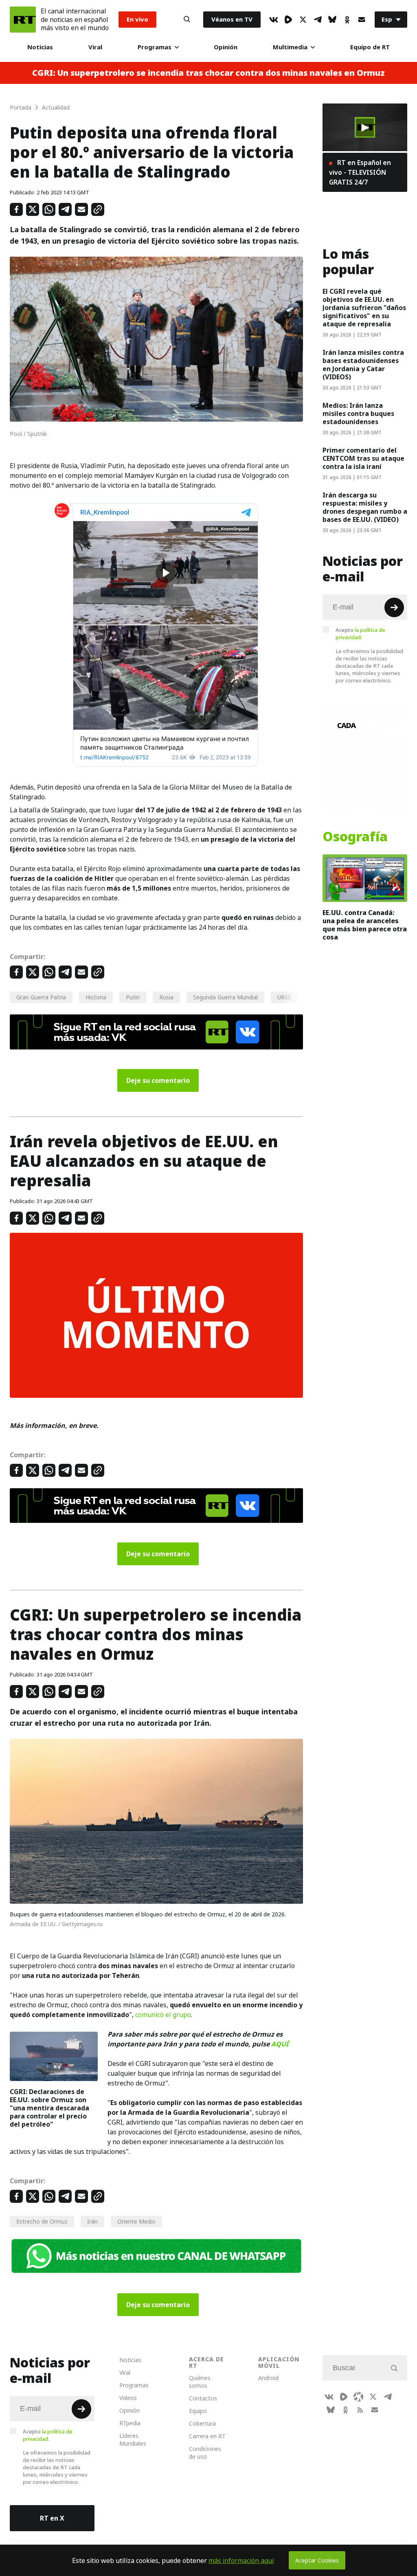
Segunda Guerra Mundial (225, 997)
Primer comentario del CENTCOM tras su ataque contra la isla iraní (363, 458)
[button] (365, 128)
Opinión (226, 47)
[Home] (23, 20)
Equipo (198, 2411)
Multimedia (290, 47)
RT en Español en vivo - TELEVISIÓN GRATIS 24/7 (360, 172)
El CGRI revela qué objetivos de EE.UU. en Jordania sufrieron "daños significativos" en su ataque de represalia (364, 308)
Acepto (360, 634)
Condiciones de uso (205, 2453)
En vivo (137, 19)
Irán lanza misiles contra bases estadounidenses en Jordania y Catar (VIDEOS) (363, 365)
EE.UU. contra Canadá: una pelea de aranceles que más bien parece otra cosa (365, 925)
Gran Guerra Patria (41, 997)
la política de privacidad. (360, 634)
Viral (95, 47)
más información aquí (241, 2561)
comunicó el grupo (163, 2015)
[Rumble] (288, 20)
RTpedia (130, 2423)
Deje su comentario (158, 1080)
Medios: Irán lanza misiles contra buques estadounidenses (358, 414)
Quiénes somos (200, 2382)
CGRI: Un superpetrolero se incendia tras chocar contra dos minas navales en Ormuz (208, 73)
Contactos (203, 2398)
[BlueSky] (332, 20)
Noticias (40, 47)
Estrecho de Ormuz (42, 2221)
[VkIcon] (274, 20)
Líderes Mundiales (133, 2440)
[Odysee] (358, 2397)
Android (268, 2378)
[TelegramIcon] (318, 20)
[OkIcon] (347, 20)
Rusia (166, 997)
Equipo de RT (370, 47)
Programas (155, 47)
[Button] (187, 20)
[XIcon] (303, 20)
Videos (128, 2398)
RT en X (52, 2518)
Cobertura (202, 2423)
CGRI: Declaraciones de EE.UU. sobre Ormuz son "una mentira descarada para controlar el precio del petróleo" (49, 2108)
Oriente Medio (136, 2221)
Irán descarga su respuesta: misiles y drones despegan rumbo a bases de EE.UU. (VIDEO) (365, 507)
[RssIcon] (360, 2410)
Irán (92, 2221)
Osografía (355, 837)
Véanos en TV (232, 19)
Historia (96, 997)
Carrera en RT (207, 2436)
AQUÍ (280, 2044)
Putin (133, 997)
